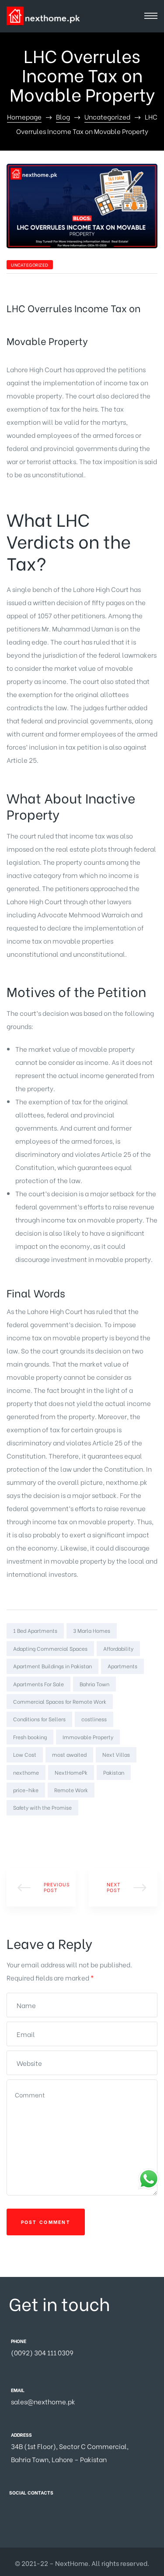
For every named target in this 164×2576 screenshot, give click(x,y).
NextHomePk (71, 1772)
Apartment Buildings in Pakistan (52, 1666)
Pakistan (114, 1772)
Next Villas (116, 1754)
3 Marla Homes (92, 1630)
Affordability (118, 1648)
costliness (94, 1719)
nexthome (26, 1772)
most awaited (69, 1754)
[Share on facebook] (12, 1831)
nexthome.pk (127, 1482)
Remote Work (71, 1790)
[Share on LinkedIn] (38, 1831)
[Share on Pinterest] (63, 1831)
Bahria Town (94, 1684)
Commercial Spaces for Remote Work (60, 1701)
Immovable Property (88, 1737)
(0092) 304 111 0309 (42, 2352)
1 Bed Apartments (35, 1630)
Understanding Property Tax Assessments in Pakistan (41, 1887)
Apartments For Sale (38, 1684)
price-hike (26, 1790)
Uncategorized (30, 265)
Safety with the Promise (42, 1807)
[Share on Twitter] (25, 1831)
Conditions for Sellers (39, 1719)
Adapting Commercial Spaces (50, 1648)
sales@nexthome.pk (43, 2401)
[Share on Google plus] (50, 1831)
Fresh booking (30, 1737)
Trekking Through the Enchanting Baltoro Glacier (123, 1887)
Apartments (122, 1666)
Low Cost (25, 1754)
